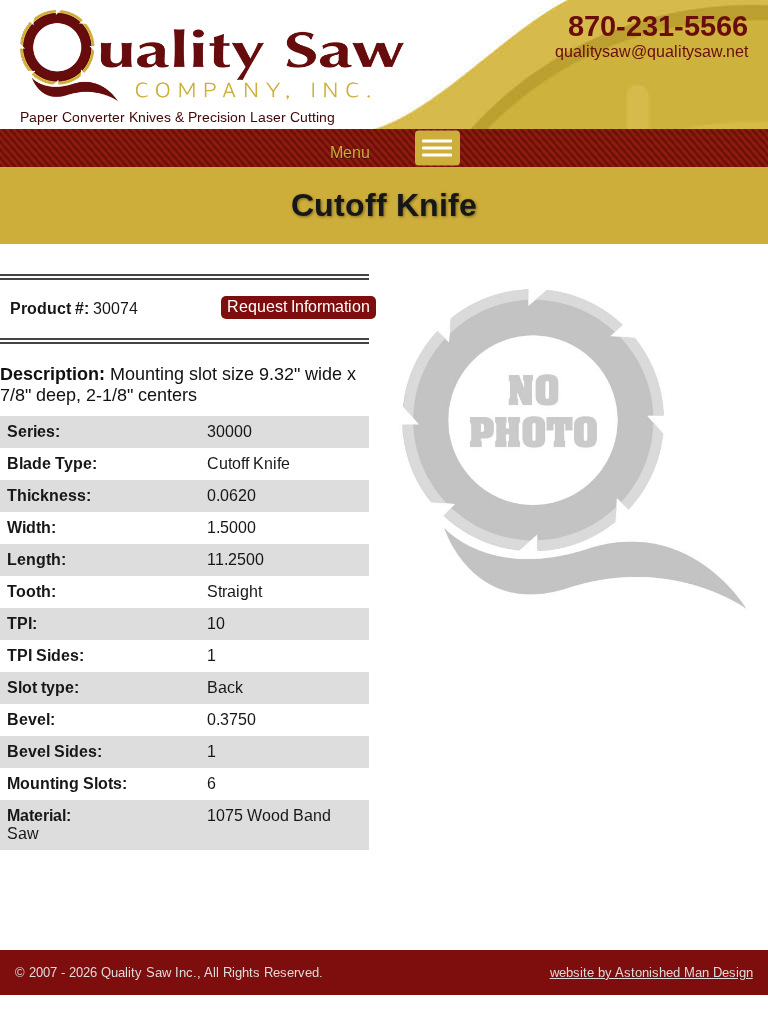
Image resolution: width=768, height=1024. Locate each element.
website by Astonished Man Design (651, 972)
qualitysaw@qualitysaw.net (651, 51)
